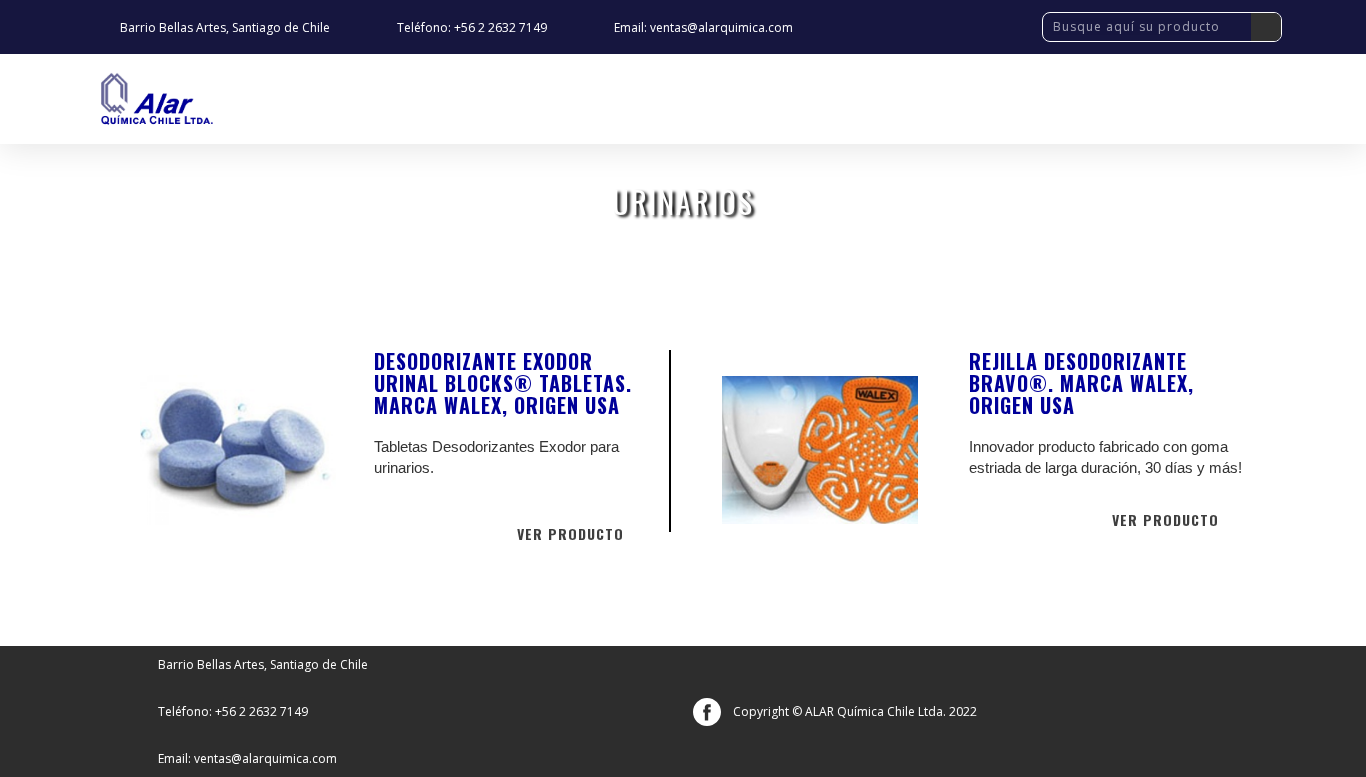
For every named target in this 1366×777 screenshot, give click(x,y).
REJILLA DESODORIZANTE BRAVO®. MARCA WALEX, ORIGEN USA (1081, 383)
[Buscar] (1266, 27)
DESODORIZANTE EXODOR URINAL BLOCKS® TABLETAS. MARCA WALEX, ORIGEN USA (503, 383)
